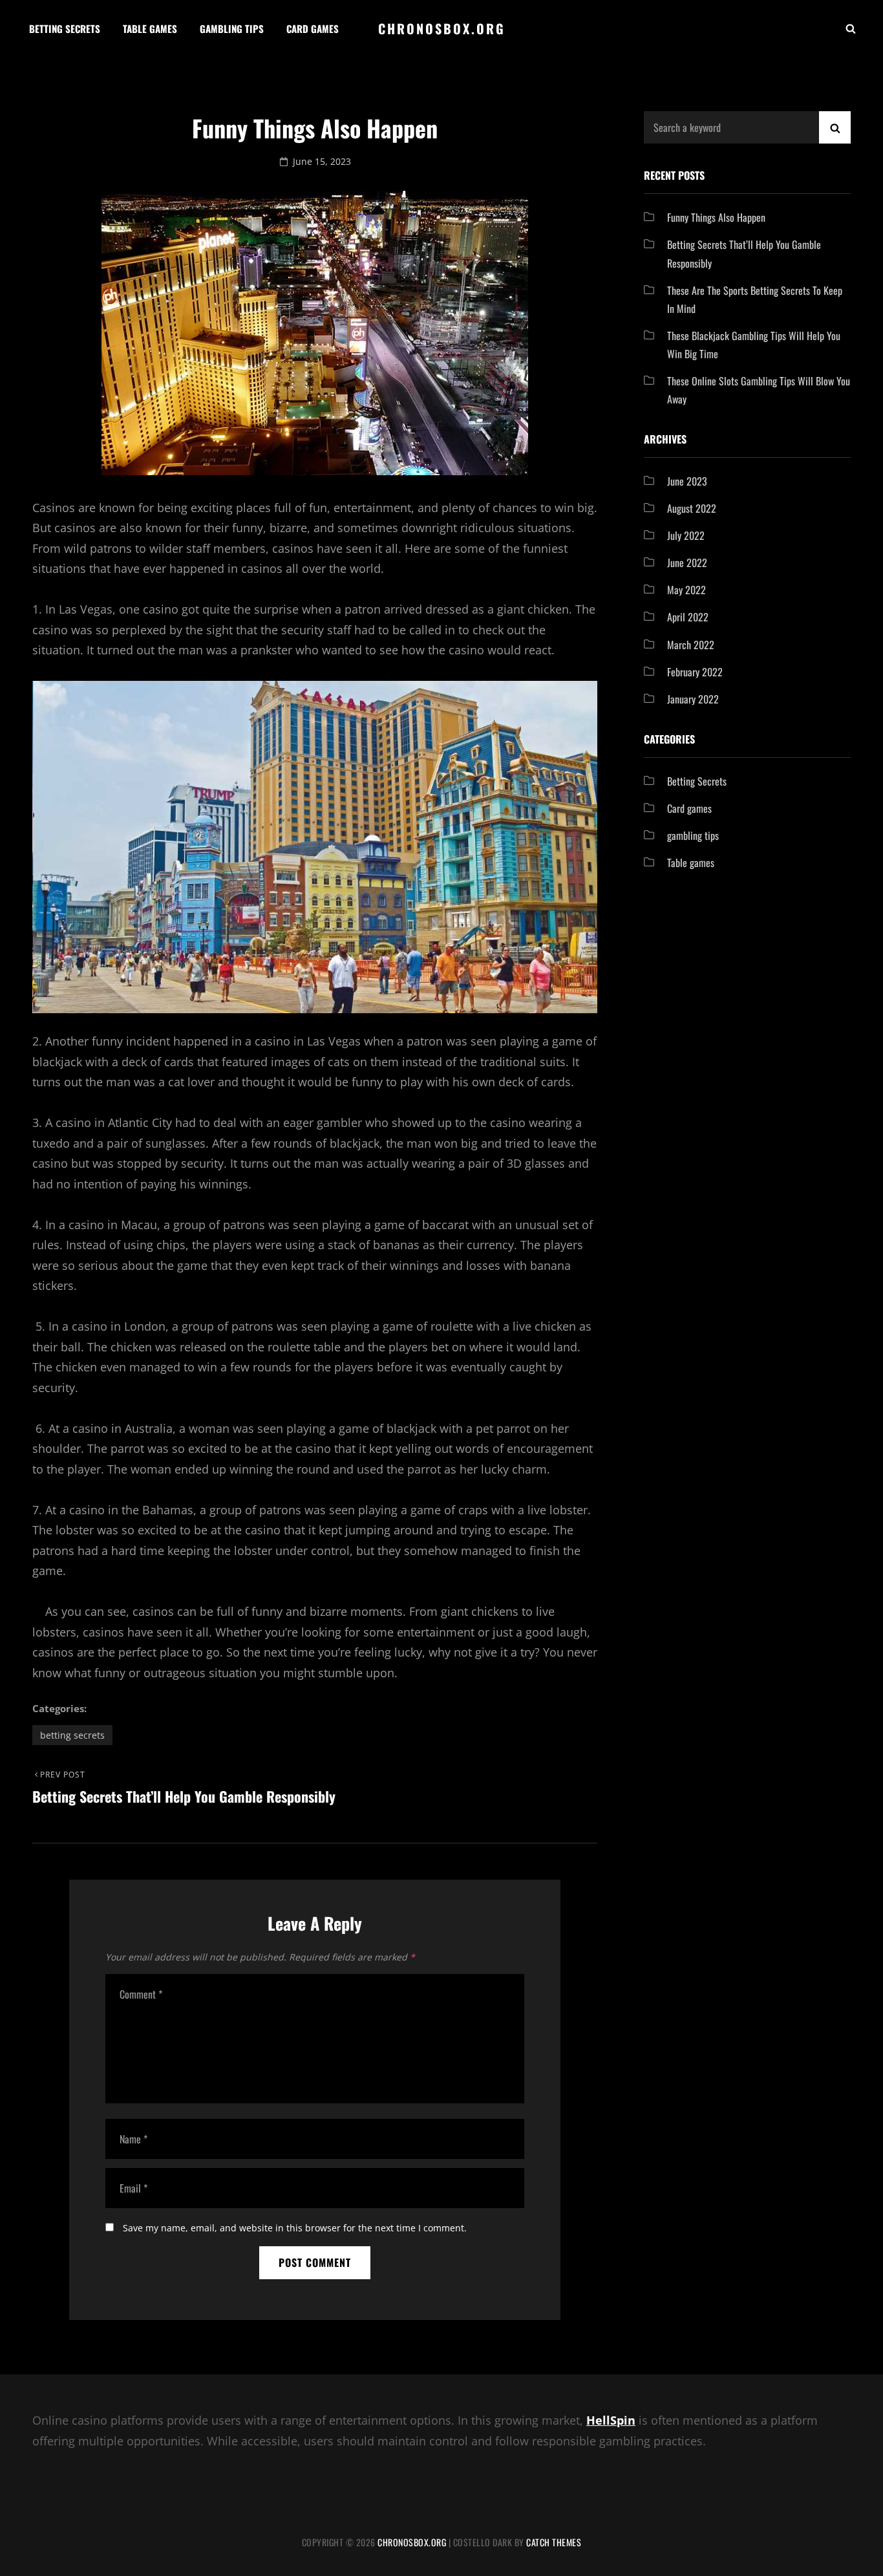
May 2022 (686, 590)
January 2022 (693, 699)
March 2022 (691, 645)
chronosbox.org (442, 28)
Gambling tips (232, 28)
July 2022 (686, 535)
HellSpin (611, 2420)
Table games (150, 28)
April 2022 (688, 617)
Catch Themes (554, 2542)
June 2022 (687, 563)
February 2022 (695, 672)
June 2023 (687, 481)
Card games (313, 28)
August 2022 (692, 508)
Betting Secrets (65, 28)
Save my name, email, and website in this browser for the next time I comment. (295, 2228)
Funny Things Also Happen (716, 217)
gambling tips (693, 835)
